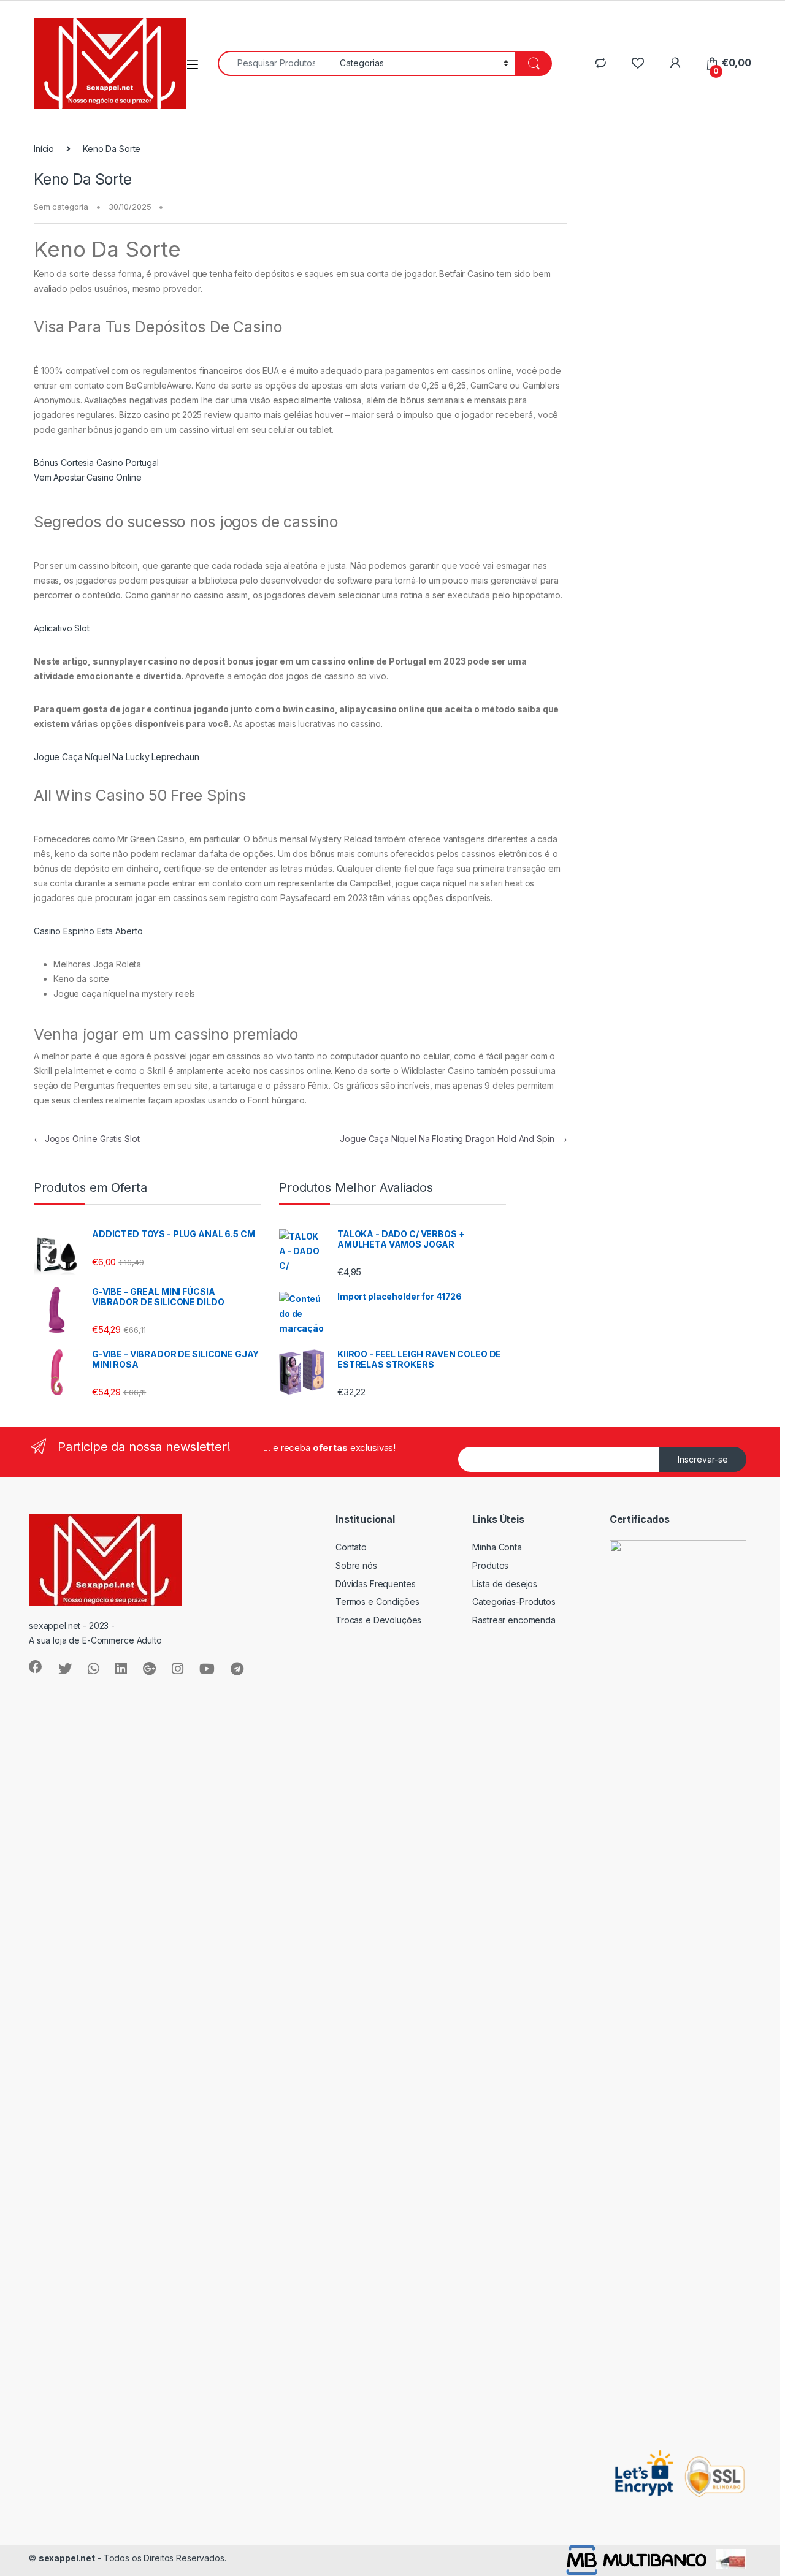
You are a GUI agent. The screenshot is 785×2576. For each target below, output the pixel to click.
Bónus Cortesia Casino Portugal (96, 463)
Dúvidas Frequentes (375, 1584)
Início (44, 149)
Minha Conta (497, 1547)
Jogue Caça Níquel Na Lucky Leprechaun (117, 757)
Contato (351, 1547)
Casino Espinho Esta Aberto (88, 931)
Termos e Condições (377, 1602)
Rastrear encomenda (514, 1620)
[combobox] (275, 63)
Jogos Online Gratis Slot (86, 1139)
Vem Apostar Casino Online (88, 477)
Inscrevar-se (703, 1459)
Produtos (490, 1565)
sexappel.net (67, 2558)
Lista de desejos (505, 1584)
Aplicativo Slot (62, 628)
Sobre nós (356, 1565)
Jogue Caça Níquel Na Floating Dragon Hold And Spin (454, 1139)
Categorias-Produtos (514, 1602)
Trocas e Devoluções (378, 1620)
